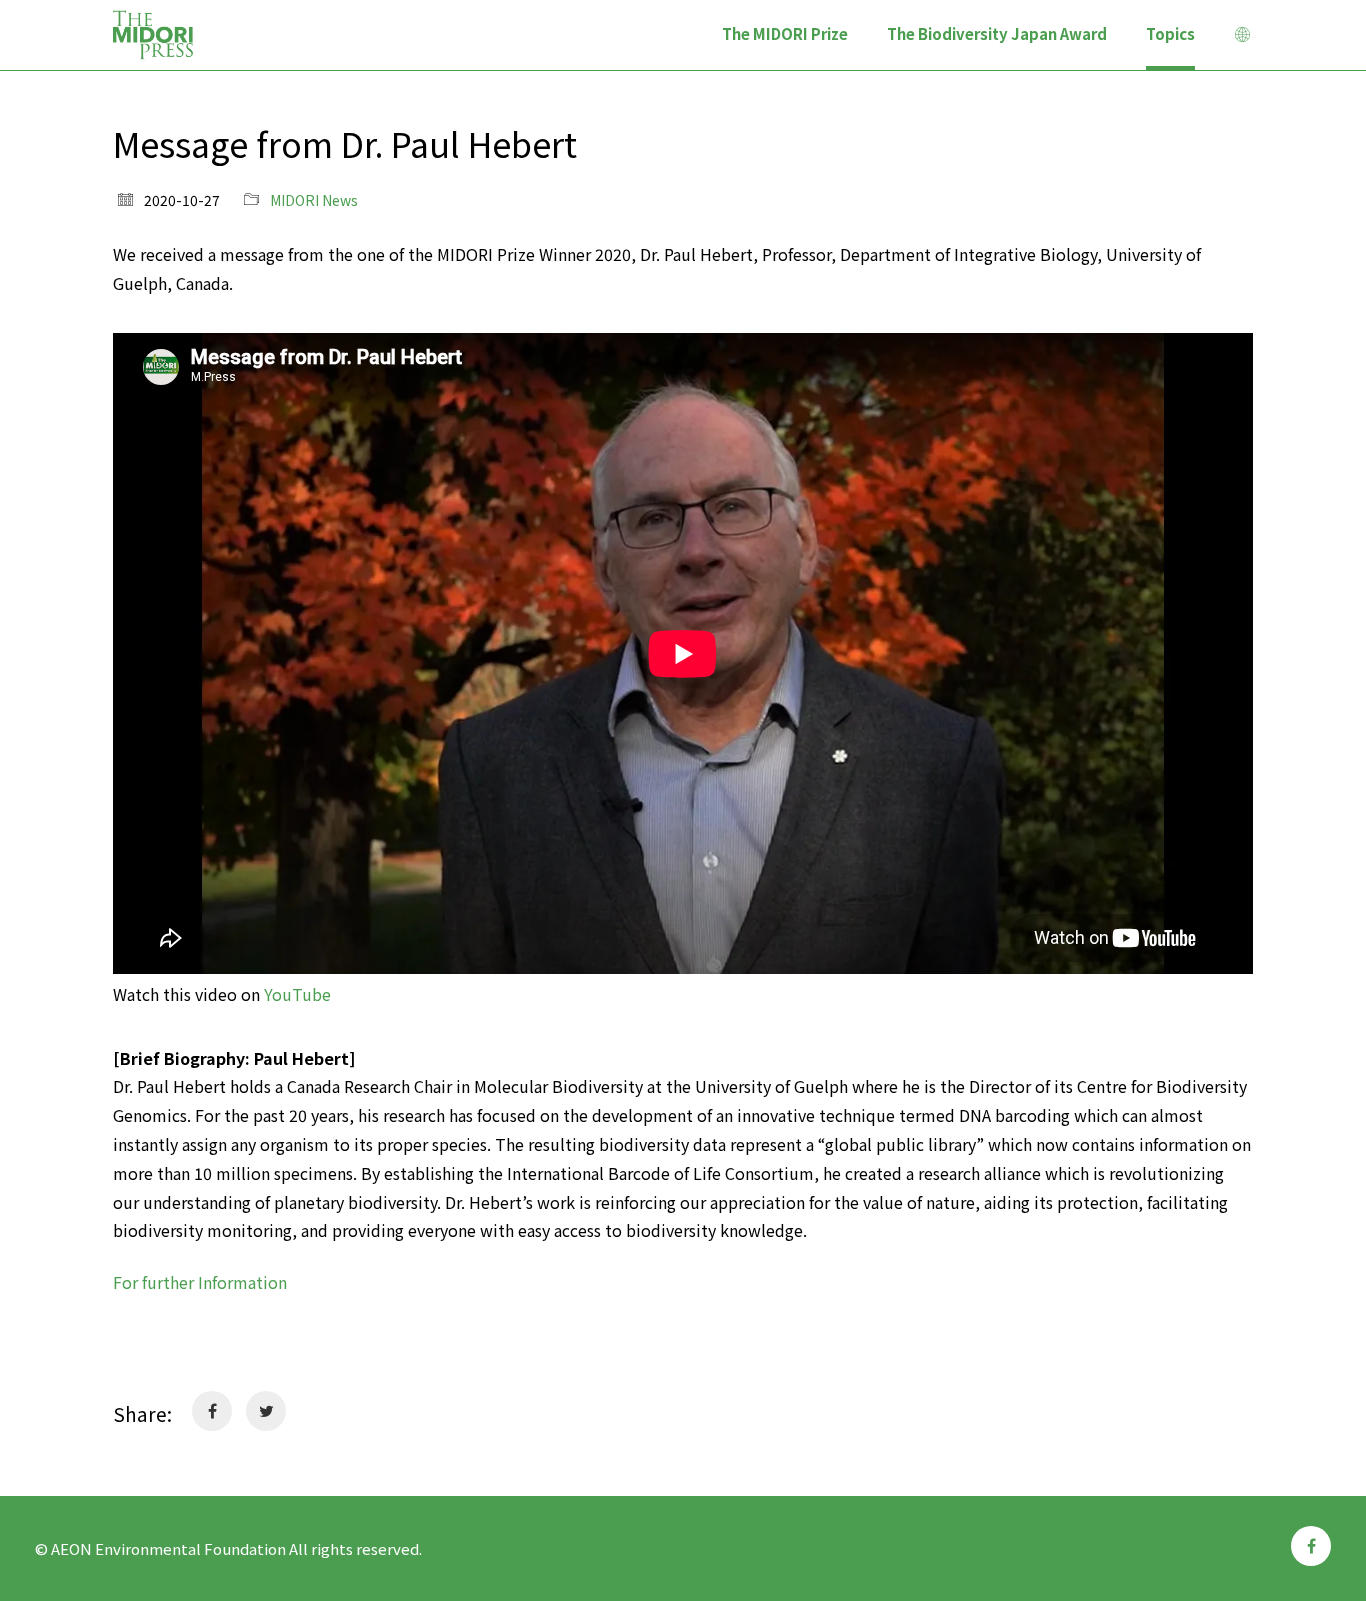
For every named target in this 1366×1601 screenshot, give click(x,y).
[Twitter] (266, 1411)
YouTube (297, 994)
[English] (1243, 37)
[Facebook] (212, 1411)
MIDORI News (314, 200)
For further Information (200, 1282)
